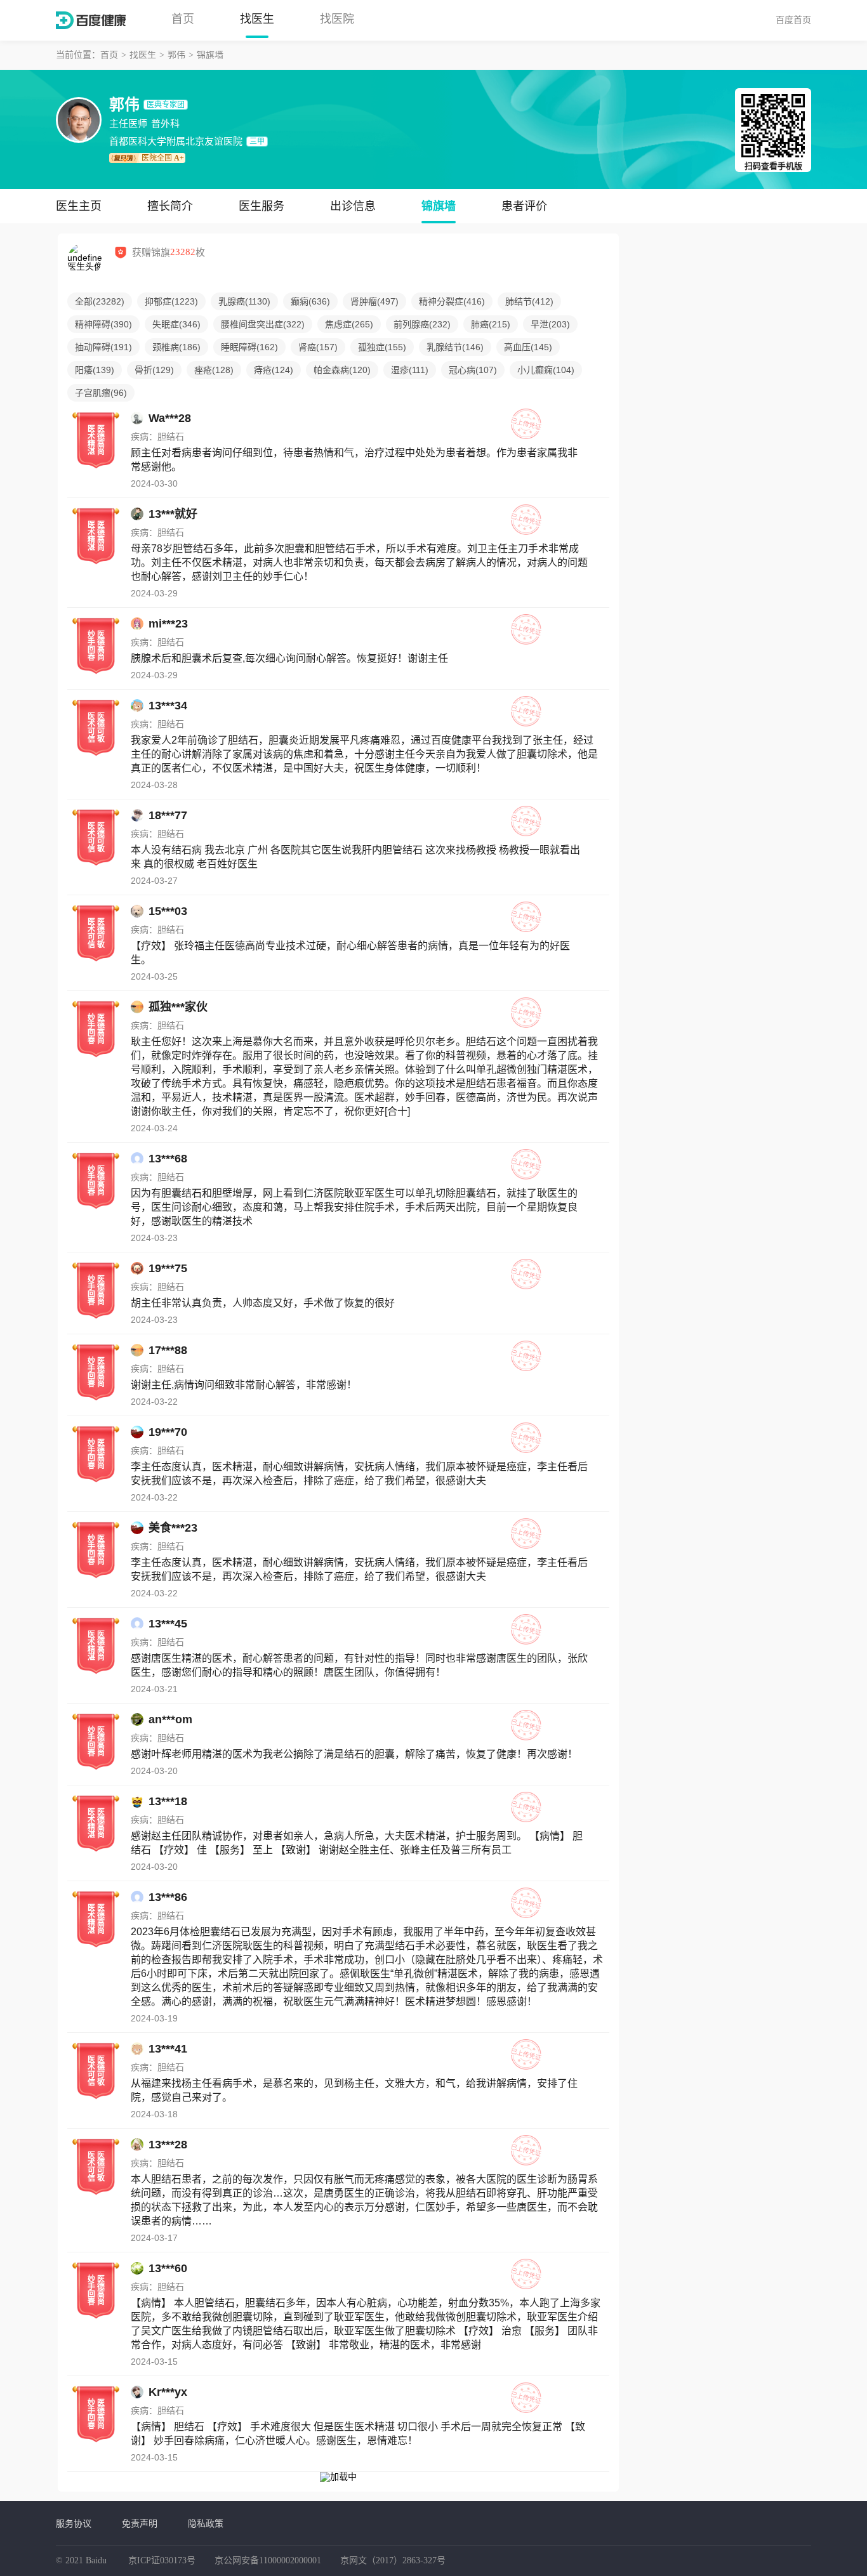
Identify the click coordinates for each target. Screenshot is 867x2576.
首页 (183, 19)
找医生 (257, 19)
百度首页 (793, 20)
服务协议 (74, 2523)
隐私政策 (206, 2523)
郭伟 (176, 55)
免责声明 (140, 2523)
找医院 (337, 19)
